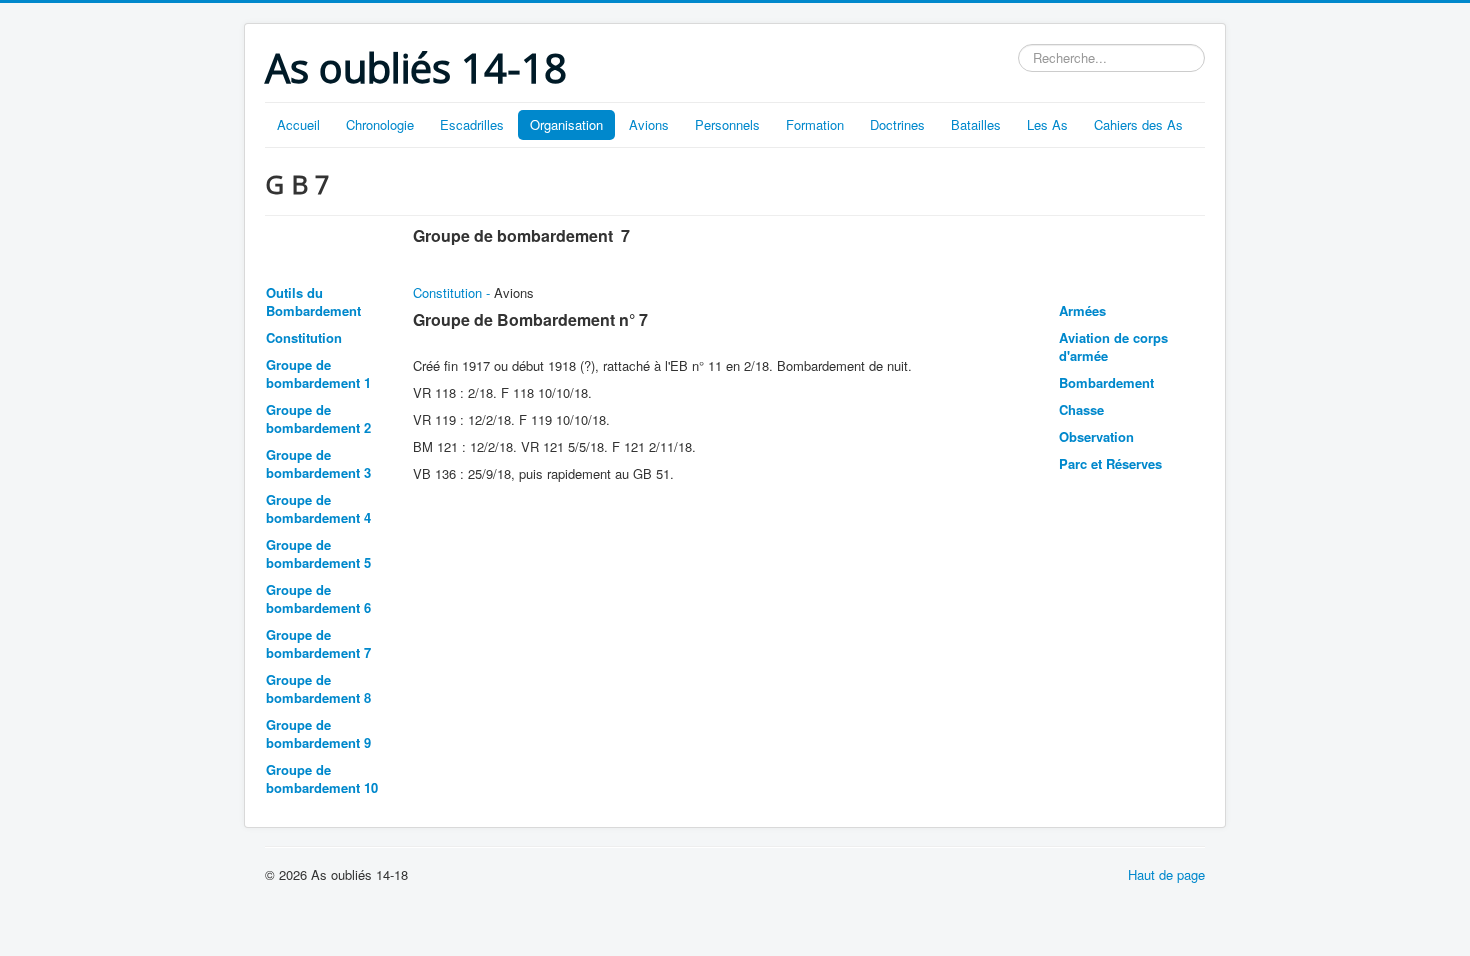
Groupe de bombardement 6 (318, 598)
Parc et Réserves (1110, 463)
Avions (649, 124)
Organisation (566, 124)
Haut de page (1166, 874)
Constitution (304, 337)
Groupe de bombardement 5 (318, 553)
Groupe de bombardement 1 (318, 373)
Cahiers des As (1138, 124)
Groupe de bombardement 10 (322, 778)
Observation (1096, 436)
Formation (815, 124)
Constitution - (453, 292)
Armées (1082, 310)
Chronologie (380, 124)
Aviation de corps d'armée (1113, 346)
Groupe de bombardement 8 (318, 688)
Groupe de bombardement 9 (318, 733)
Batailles (976, 124)
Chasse (1081, 409)
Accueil (298, 124)
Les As (1047, 124)
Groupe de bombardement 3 (318, 463)
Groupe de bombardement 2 (318, 418)
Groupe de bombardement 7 (318, 643)
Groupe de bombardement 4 (318, 508)
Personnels (727, 124)
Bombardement (1106, 382)
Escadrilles (472, 124)
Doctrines (897, 124)
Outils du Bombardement (313, 301)
